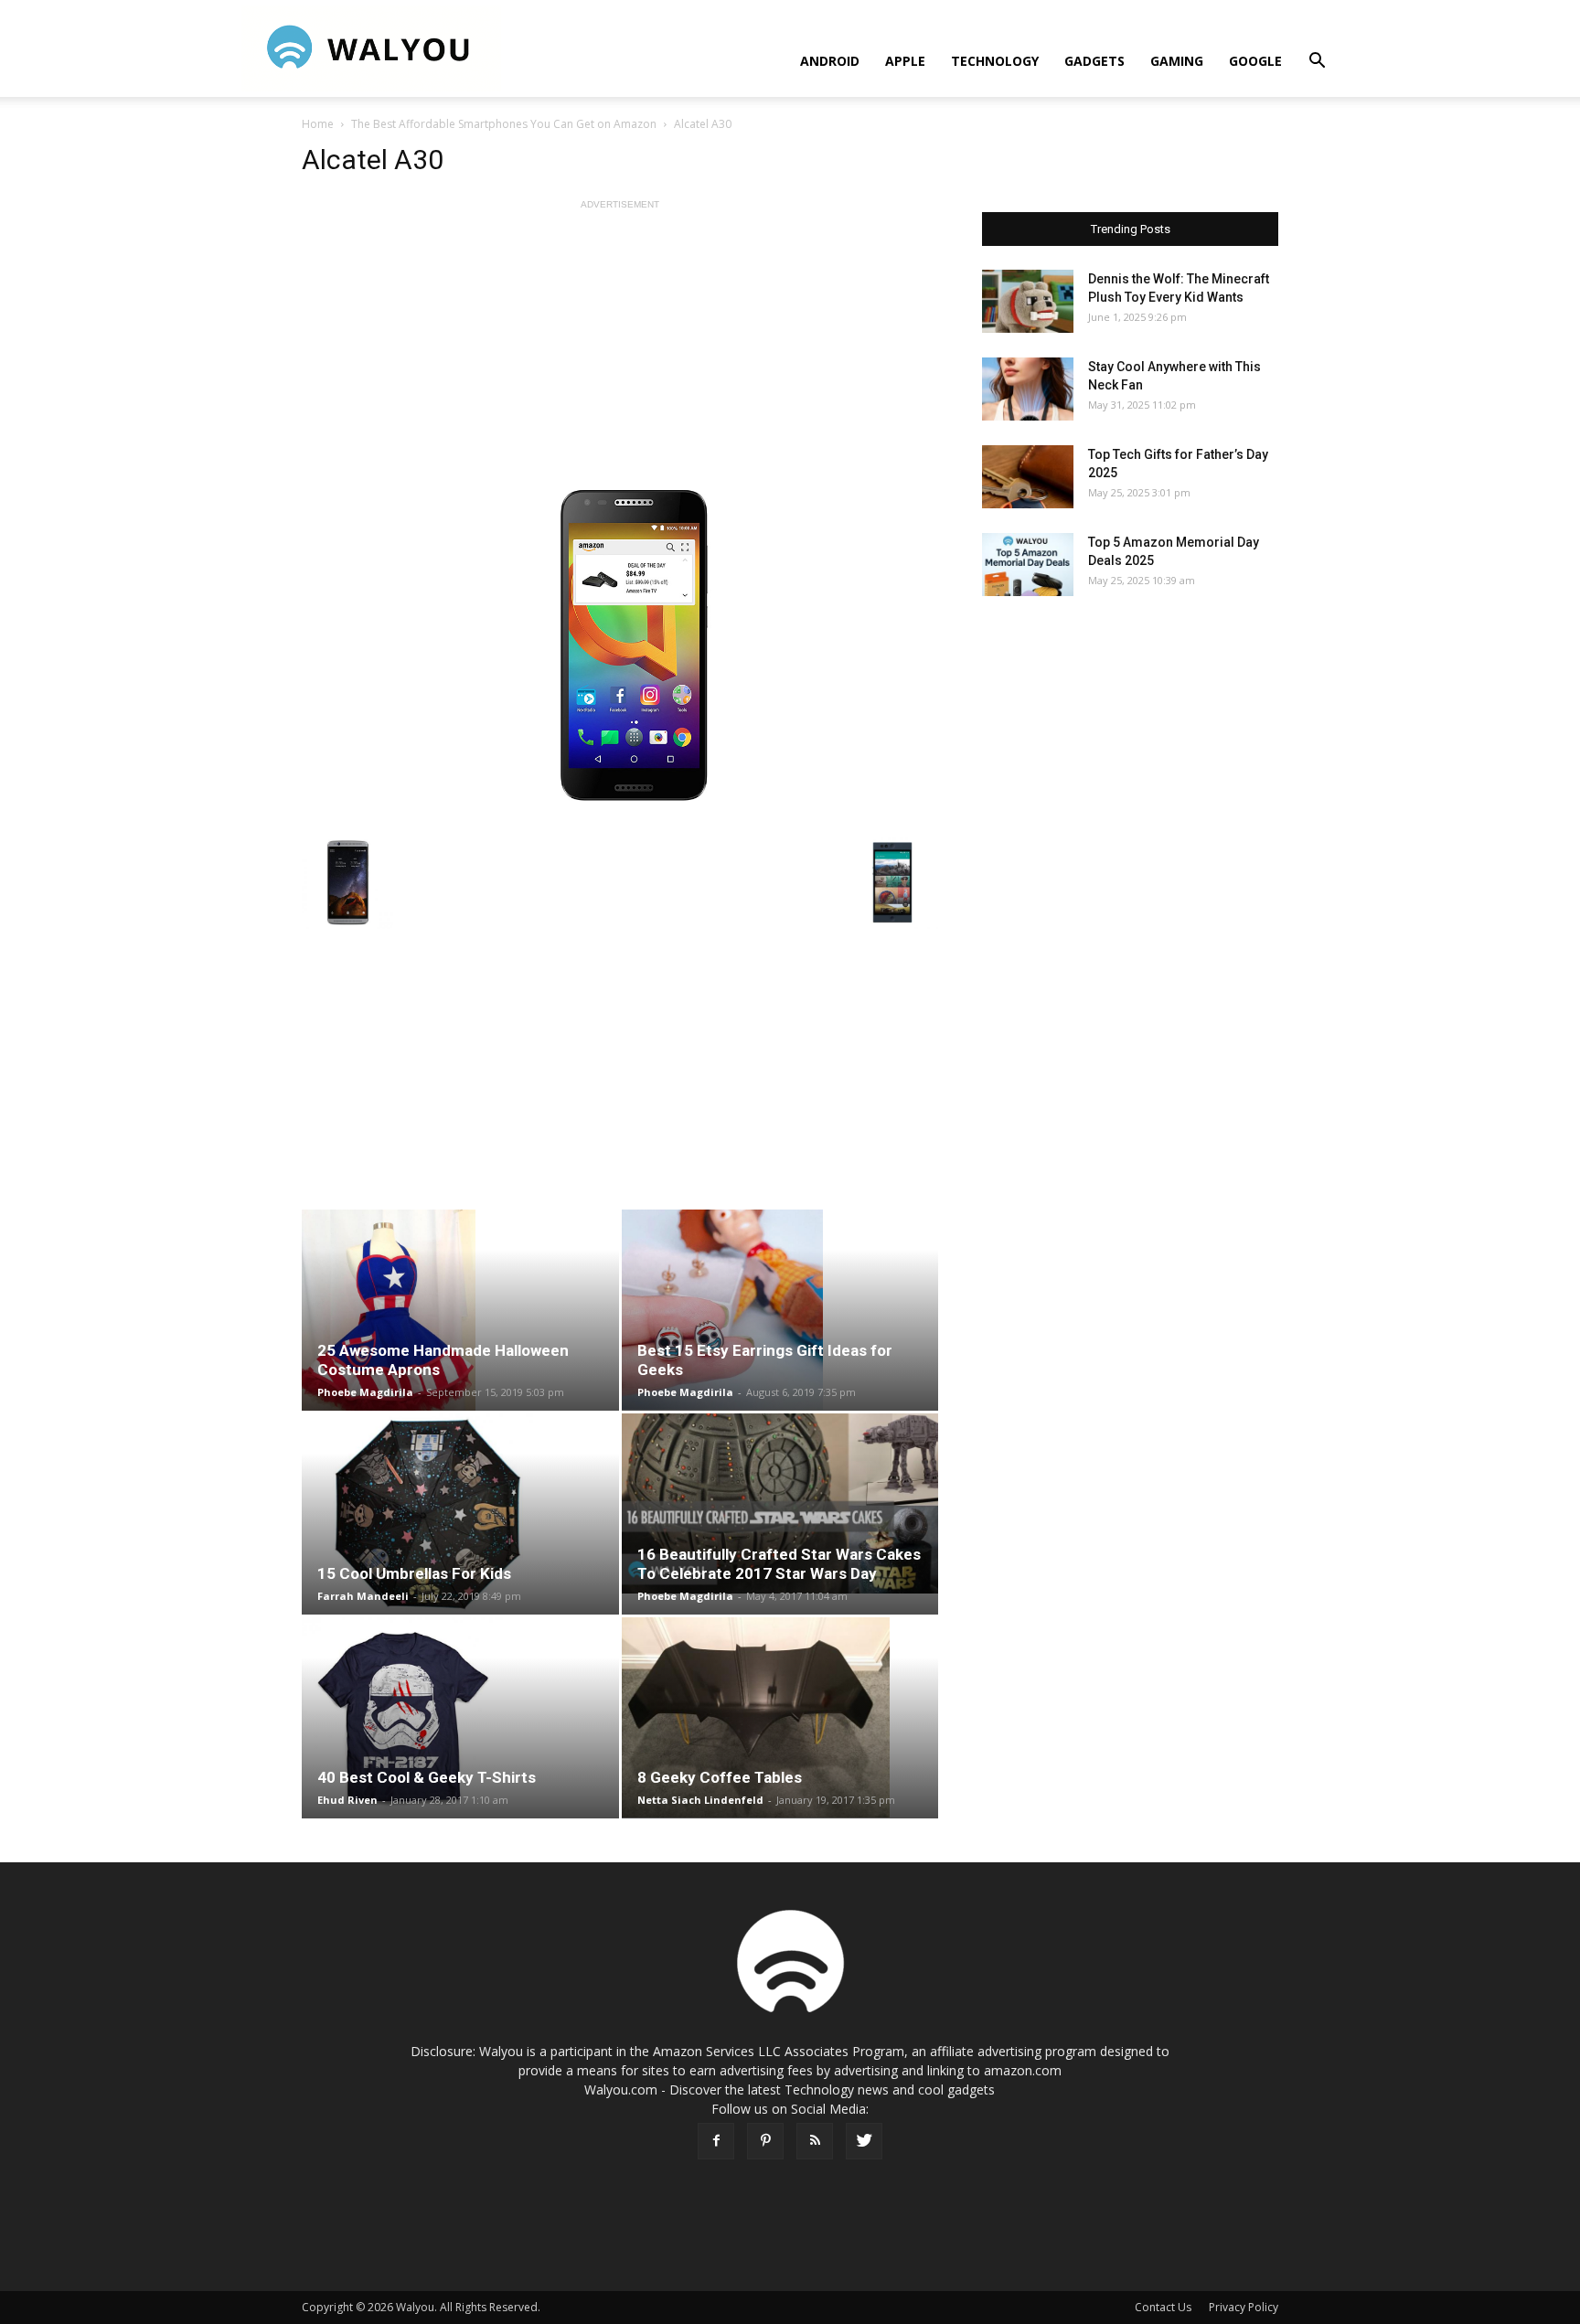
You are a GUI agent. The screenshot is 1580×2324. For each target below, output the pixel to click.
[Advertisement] (620, 342)
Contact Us (1163, 2307)
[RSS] (815, 2141)
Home (318, 124)
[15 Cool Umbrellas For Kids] (460, 1514)
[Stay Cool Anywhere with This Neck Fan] (1028, 389)
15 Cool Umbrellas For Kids (414, 1573)
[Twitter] (864, 2141)
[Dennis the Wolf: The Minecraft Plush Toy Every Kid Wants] (1028, 301)
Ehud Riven (347, 1800)
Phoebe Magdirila (365, 1392)
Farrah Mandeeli (363, 1596)
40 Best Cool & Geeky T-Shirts (427, 1777)
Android (830, 61)
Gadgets (1094, 61)
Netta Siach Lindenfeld (700, 1800)
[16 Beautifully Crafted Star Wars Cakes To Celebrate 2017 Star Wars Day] (780, 1503)
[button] (1317, 63)
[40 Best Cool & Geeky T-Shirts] (460, 1718)
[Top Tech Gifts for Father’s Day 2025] (1028, 477)
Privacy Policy (1244, 2307)
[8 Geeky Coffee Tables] (780, 1718)
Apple (905, 61)
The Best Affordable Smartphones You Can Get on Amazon (504, 124)
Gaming (1177, 61)
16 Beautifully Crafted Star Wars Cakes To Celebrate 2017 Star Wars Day (779, 1564)
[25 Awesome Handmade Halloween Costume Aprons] (460, 1310)
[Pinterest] (765, 2141)
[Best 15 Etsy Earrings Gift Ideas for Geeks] (780, 1310)
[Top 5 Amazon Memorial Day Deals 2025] (1028, 565)
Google (1255, 61)
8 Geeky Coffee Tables (720, 1777)
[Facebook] (716, 2141)
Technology (995, 61)
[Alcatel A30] (620, 649)
